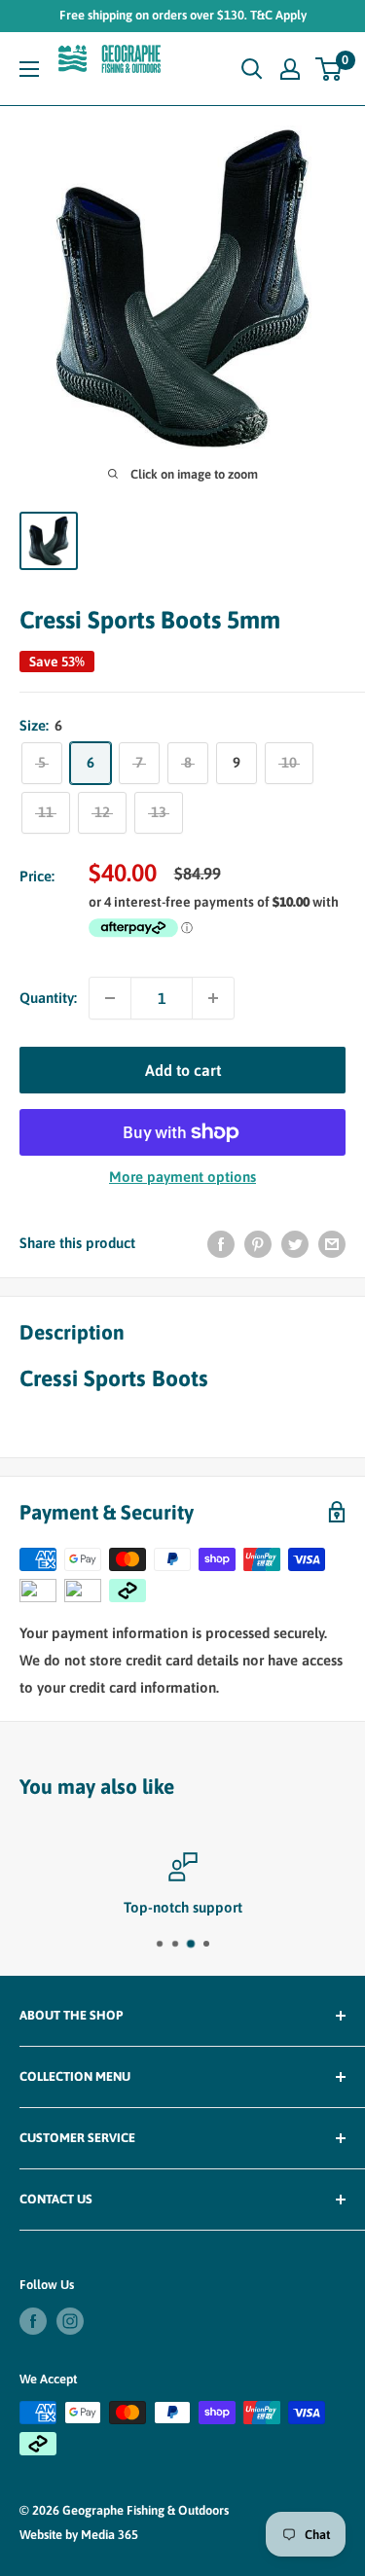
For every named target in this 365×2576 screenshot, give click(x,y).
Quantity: (48, 998)
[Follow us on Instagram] (70, 2321)
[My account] (290, 69)
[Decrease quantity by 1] (110, 998)
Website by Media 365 (79, 2535)
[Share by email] (332, 1244)
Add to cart (183, 1070)
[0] (329, 69)
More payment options (182, 1177)
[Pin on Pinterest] (258, 1244)
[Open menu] (29, 69)
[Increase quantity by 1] (213, 998)
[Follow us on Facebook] (33, 2321)
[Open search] (252, 69)
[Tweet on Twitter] (295, 1244)
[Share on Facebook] (221, 1244)
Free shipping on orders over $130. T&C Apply (183, 15)
